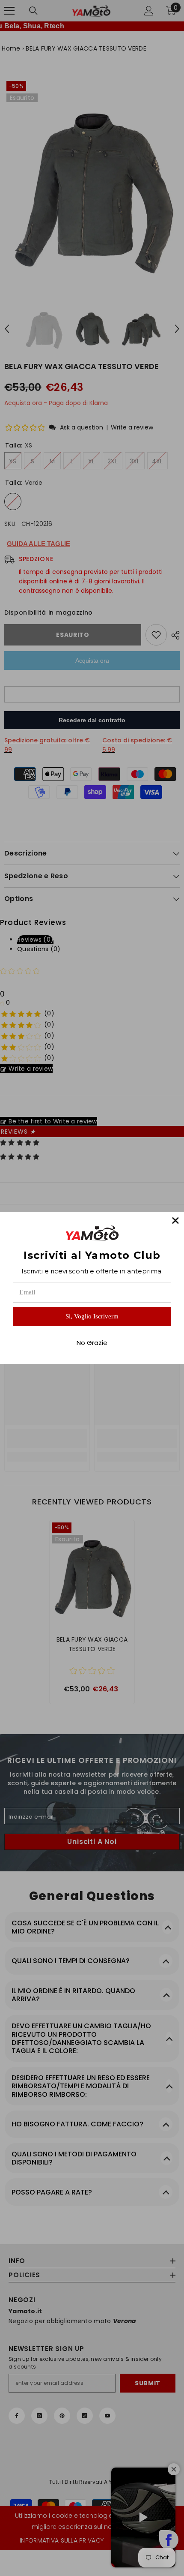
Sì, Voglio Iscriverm (92, 1316)
